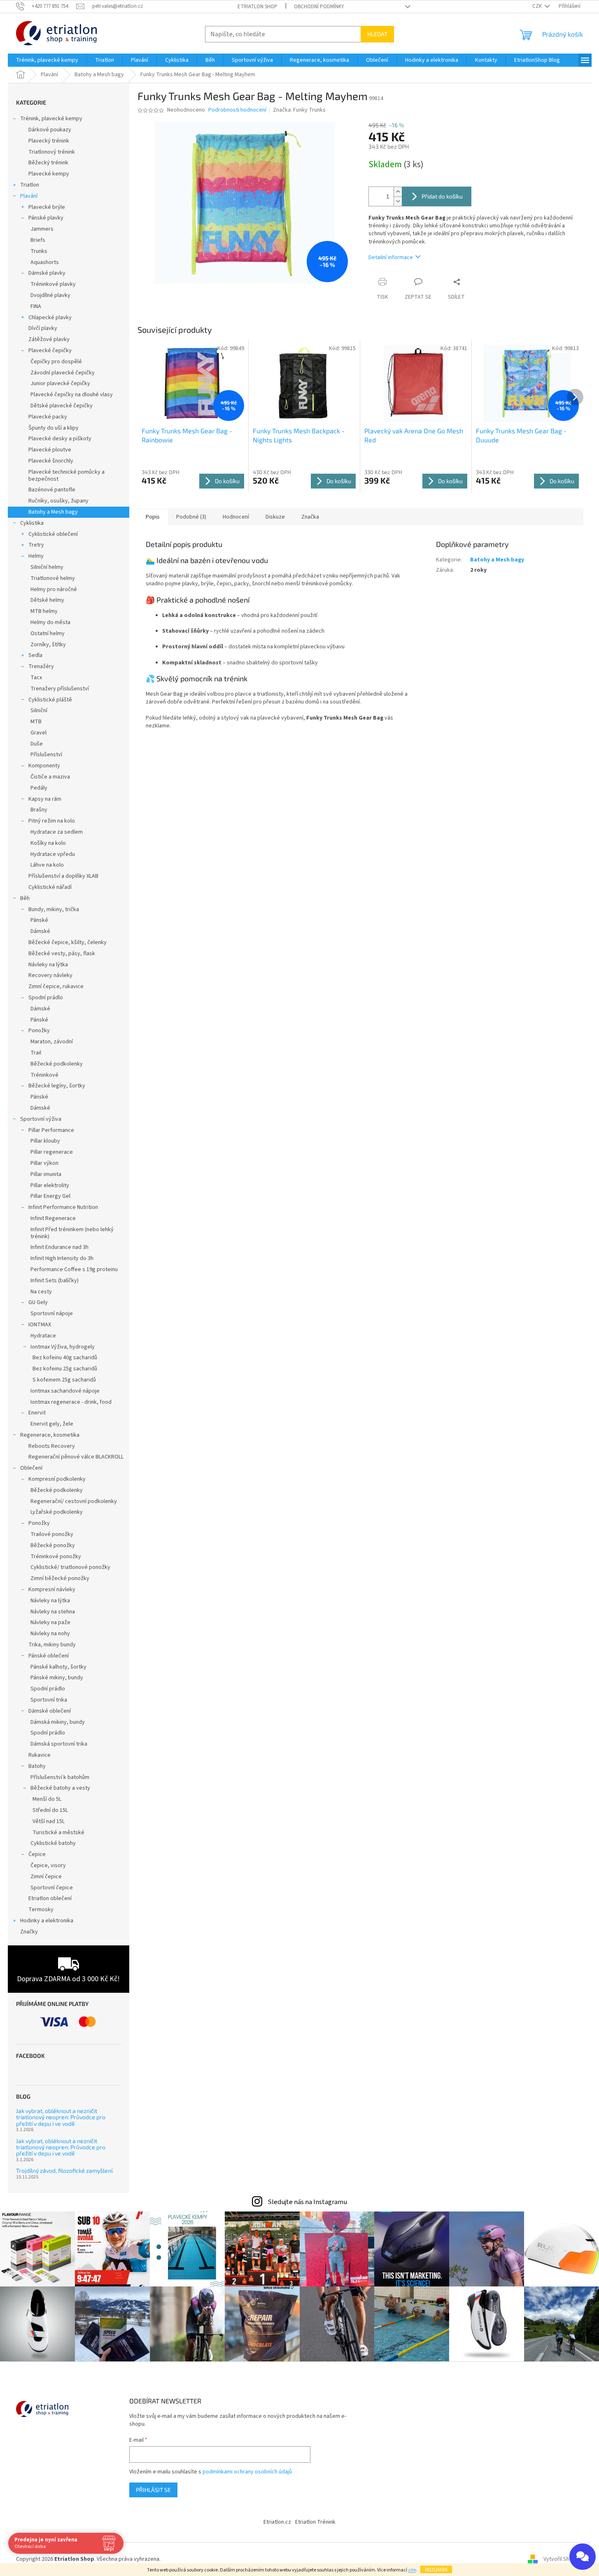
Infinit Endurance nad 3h (59, 1247)
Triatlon (30, 185)
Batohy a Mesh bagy (53, 512)
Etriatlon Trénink (315, 2522)
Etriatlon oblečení (50, 1898)
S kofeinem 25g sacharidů (64, 1380)
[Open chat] (583, 2557)
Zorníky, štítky (48, 645)
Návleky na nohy (50, 1634)
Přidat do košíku (442, 196)
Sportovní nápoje (52, 1314)
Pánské (39, 920)
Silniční (39, 711)
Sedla (35, 655)
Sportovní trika (49, 1700)
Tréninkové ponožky (56, 1557)
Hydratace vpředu (53, 854)
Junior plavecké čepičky (60, 383)
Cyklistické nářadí (50, 887)
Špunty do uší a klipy (54, 428)
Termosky (41, 1910)
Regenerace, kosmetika (50, 1435)
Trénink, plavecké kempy (51, 119)
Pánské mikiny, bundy (57, 1678)
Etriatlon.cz (277, 2522)
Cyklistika (32, 523)
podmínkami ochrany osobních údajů (247, 2472)
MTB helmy (44, 611)
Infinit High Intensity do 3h (62, 1258)
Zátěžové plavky (49, 339)
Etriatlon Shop (258, 7)
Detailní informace (391, 257)
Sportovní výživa (41, 1119)
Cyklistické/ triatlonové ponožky (70, 1567)
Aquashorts (45, 262)
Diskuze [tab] (275, 517)
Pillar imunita (46, 1174)
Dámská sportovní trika (59, 1744)
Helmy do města (50, 622)
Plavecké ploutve (50, 450)
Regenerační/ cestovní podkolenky (74, 1501)
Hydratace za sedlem (57, 832)
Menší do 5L (47, 1799)
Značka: (299, 110)
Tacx (36, 678)
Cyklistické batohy (53, 1843)
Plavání (29, 196)
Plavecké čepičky (50, 351)
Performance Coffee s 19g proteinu (74, 1269)
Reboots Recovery (52, 1446)
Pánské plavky (46, 218)
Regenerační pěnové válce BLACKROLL (76, 1457)
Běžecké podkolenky (57, 1064)
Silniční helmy (47, 567)
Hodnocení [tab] (236, 517)
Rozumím (436, 2569)
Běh (25, 898)
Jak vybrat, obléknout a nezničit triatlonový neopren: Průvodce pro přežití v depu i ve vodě (61, 2117)
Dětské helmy (47, 600)
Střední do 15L (50, 1810)
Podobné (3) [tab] (191, 517)
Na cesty (41, 1292)
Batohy (37, 1766)
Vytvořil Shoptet (563, 2559)
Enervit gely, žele (52, 1424)
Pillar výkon (44, 1163)
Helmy (36, 556)
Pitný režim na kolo (52, 821)
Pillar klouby (45, 1141)
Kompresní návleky (52, 1590)
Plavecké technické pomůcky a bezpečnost (66, 476)
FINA (36, 306)
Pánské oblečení (49, 1656)
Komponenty (44, 766)
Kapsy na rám (45, 799)
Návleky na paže (50, 1622)
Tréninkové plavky (53, 284)
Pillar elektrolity (50, 1185)
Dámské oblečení (50, 1711)
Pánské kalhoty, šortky (58, 1667)
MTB (36, 722)
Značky (29, 1932)
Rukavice (40, 1755)
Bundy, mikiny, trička (54, 909)
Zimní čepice (46, 1877)
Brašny (39, 810)
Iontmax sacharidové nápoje (65, 1391)
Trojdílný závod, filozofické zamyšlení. (65, 2170)
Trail (36, 1053)
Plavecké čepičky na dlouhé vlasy (72, 395)
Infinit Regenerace (53, 1218)
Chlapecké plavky (50, 318)
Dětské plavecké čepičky (62, 406)
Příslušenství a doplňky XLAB (63, 876)
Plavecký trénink (49, 141)
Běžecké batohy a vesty (60, 1788)
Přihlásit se (153, 2490)
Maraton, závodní (52, 1042)
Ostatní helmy (48, 633)
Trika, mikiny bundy (52, 1645)
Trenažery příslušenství (60, 689)
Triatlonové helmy (53, 578)
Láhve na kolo (47, 865)
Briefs (38, 240)
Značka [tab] (310, 517)
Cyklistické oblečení (53, 534)
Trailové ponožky (52, 1534)
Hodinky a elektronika (47, 1921)
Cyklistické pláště (50, 700)
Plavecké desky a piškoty (60, 439)
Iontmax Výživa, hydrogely (63, 1347)
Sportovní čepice (52, 1888)
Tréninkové (44, 1075)
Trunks (39, 251)
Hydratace (43, 1336)
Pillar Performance (51, 1130)
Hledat (377, 34)
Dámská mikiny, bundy (58, 1722)
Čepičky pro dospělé (56, 362)
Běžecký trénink (48, 163)
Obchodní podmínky (319, 7)
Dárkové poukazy (50, 130)
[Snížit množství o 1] (398, 201)
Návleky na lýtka (48, 965)
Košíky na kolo (48, 843)
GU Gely (38, 1302)
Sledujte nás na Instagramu (307, 2202)
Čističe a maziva (50, 777)
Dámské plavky (47, 273)
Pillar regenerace (52, 1152)
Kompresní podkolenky (57, 1479)
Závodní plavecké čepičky (63, 373)
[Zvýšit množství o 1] (398, 192)
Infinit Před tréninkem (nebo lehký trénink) (72, 1233)
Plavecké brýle (47, 207)
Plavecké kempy (49, 174)
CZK (538, 6)
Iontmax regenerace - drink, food (71, 1402)
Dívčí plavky (43, 328)
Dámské (40, 931)
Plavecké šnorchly (51, 461)
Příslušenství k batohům (60, 1777)
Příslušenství (46, 755)
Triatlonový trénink (52, 152)
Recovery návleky (50, 975)
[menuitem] (47, 60)
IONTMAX (40, 1325)
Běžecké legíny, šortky (57, 1086)
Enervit (37, 1413)
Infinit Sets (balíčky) (55, 1281)
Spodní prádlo (46, 998)
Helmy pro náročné (54, 589)
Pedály (39, 788)
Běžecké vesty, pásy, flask (62, 954)
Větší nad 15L (49, 1821)
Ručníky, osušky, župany (58, 501)
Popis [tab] (153, 517)
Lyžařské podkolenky (57, 1512)
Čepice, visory (48, 1865)
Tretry (36, 545)
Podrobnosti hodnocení (237, 110)
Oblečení (31, 1468)
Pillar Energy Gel (50, 1196)
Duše (37, 744)
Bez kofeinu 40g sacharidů (65, 1358)
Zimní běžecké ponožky (60, 1578)
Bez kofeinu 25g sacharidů (65, 1369)
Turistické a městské (58, 1833)
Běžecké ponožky (53, 1545)
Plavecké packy (48, 417)
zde (412, 2570)
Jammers (42, 229)
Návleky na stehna (53, 1612)
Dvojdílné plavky (50, 295)
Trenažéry (41, 666)
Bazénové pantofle (52, 490)
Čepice (37, 1854)
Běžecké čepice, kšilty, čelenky (68, 942)
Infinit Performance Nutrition (63, 1207)
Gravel (38, 733)
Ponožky (39, 1031)
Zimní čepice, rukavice (56, 986)
